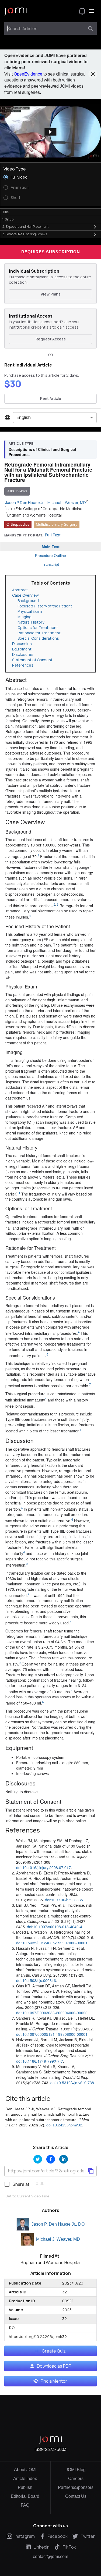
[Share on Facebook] (51, 2159)
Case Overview (25, 595)
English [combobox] (24, 417)
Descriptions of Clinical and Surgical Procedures (42, 452)
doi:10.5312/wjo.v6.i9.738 (72, 2083)
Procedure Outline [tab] (50, 556)
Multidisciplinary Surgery (57, 524)
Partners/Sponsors (76, 2487)
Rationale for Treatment (39, 633)
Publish (25, 2487)
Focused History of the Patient (45, 606)
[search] (90, 29)
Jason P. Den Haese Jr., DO (58, 2224)
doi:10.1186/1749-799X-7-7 (40, 2061)
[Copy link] (91, 2171)
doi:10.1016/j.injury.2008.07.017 (43, 1867)
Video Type (15, 169)
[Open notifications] (82, 11)
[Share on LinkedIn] (64, 2159)
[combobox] (46, 29)
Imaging (25, 617)
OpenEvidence (28, 74)
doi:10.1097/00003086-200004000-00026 (52, 2013)
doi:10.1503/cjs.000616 (36, 1980)
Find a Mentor (54, 2381)
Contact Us (76, 2496)
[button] (50, 132)
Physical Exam (30, 611)
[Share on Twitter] (38, 2159)
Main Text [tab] (51, 547)
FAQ (25, 2505)
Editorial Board (25, 2496)
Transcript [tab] (50, 564)
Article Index (25, 2479)
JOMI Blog (76, 2470)
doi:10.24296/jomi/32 (64, 2125)
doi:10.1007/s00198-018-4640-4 (55, 1927)
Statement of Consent (32, 660)
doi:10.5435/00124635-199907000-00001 (52, 1943)
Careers (76, 2479)
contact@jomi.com (50, 2557)
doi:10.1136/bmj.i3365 (64, 1900)
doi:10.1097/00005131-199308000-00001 (52, 2034)
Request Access (51, 339)
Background (28, 601)
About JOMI (25, 2470)
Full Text (53, 535)
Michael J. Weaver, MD (58, 2239)
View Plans (51, 294)
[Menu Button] (91, 11)
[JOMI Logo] (16, 11)
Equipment (22, 649)
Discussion (22, 644)
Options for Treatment (38, 627)
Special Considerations (38, 638)
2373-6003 (56, 2449)
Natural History (31, 622)
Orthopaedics (18, 524)
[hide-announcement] (93, 74)
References (23, 665)
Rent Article (51, 398)
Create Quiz (54, 2351)
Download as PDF (54, 2366)
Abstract (20, 590)
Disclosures (23, 654)
